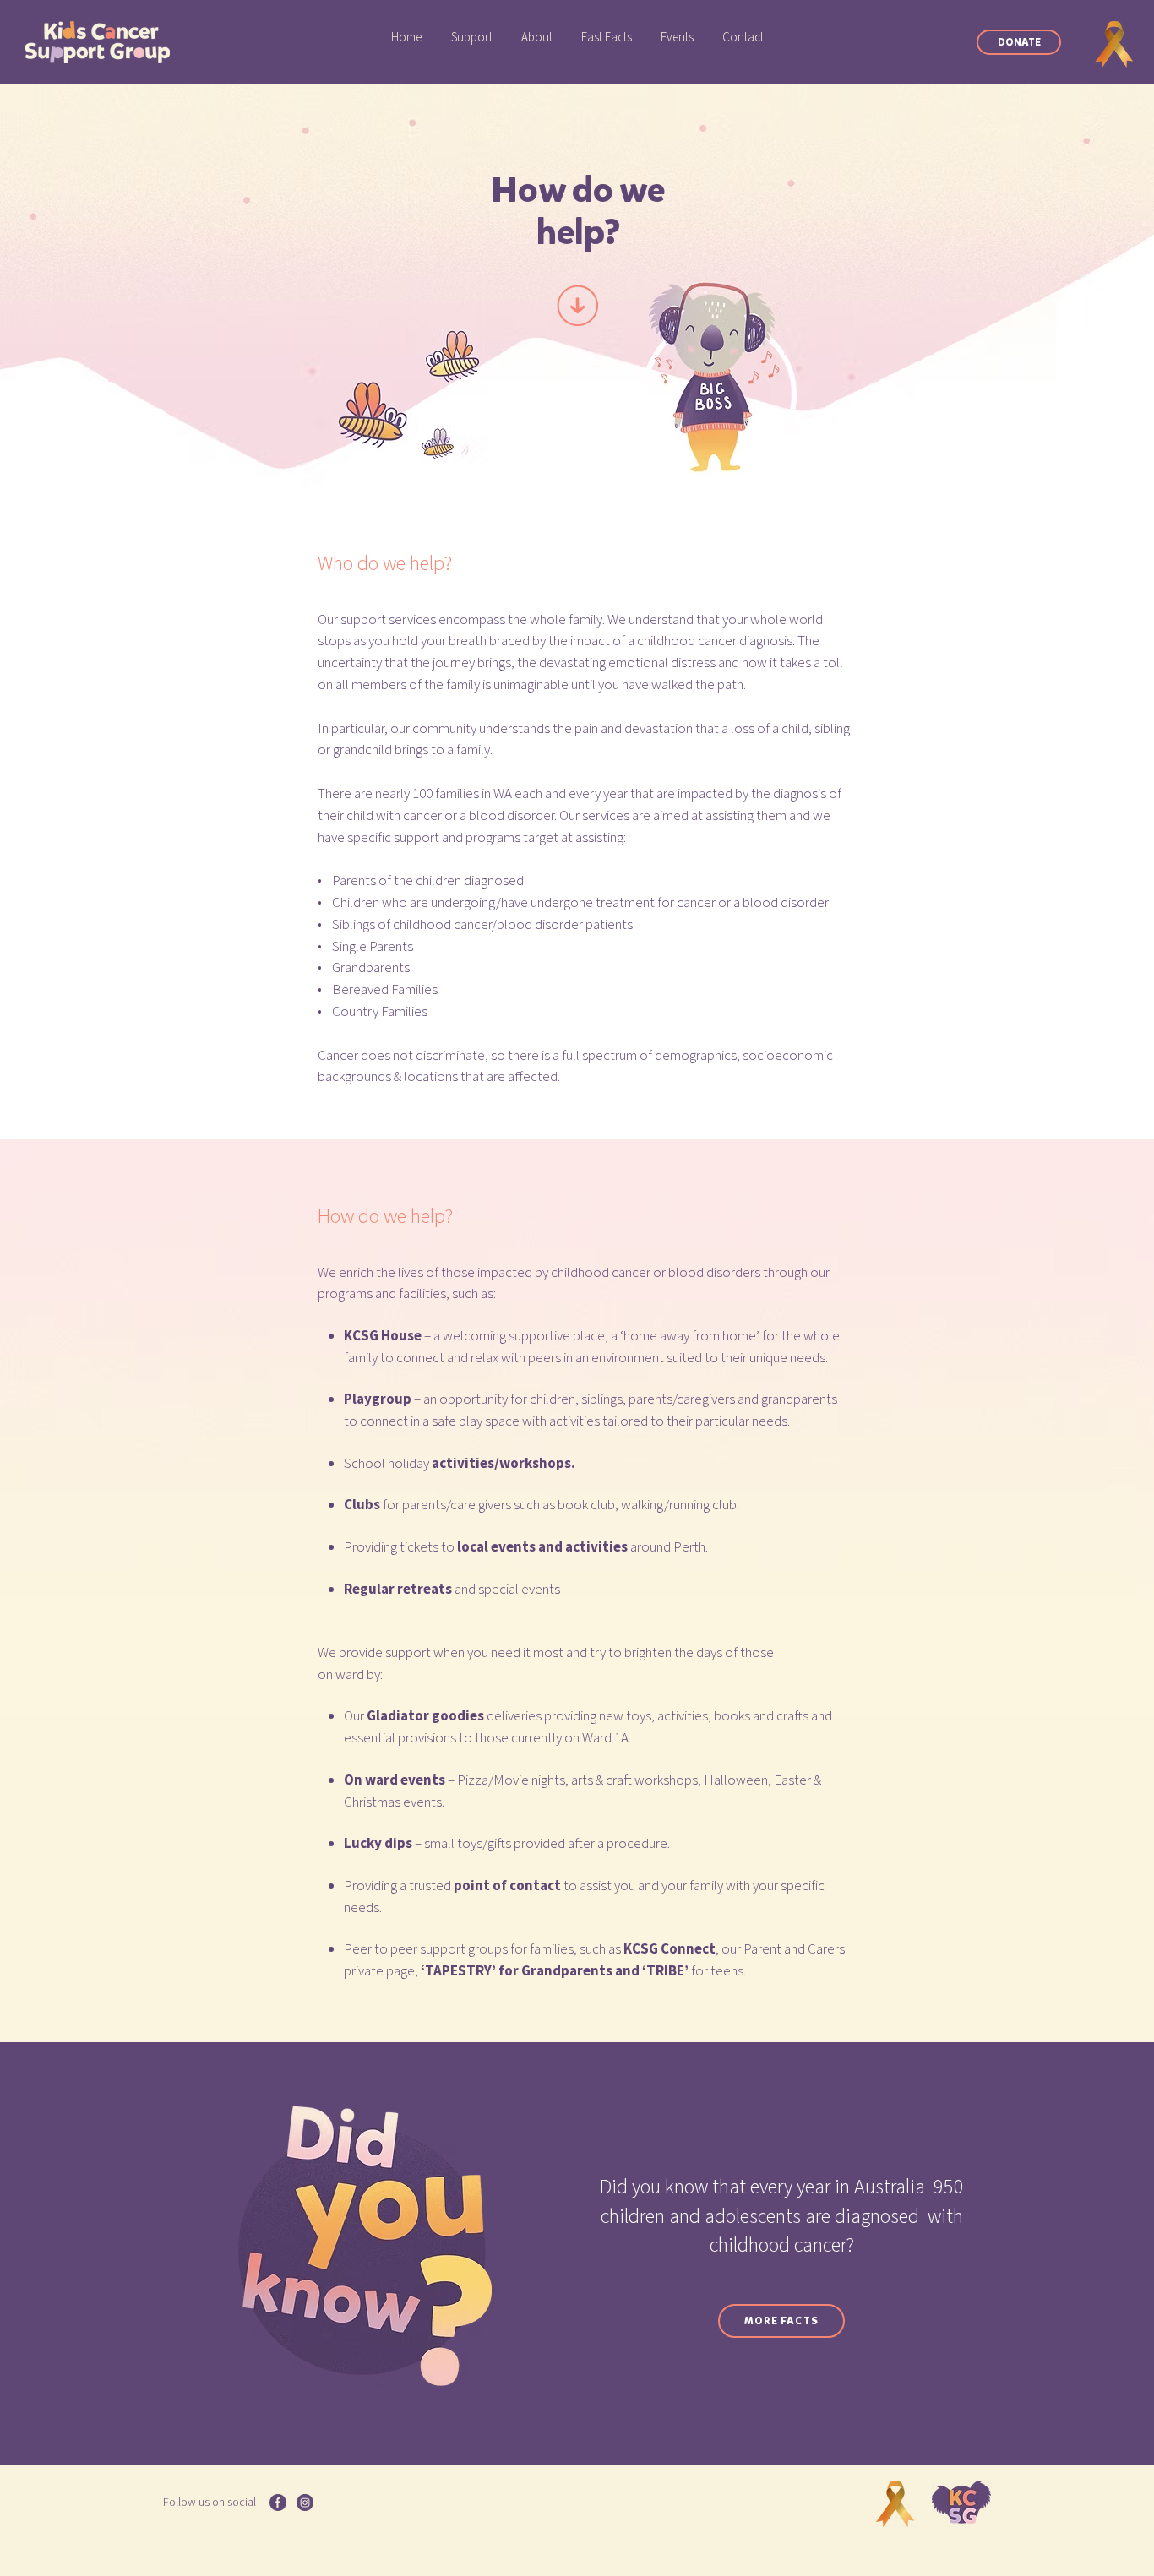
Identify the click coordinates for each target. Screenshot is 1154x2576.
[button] (472, 38)
